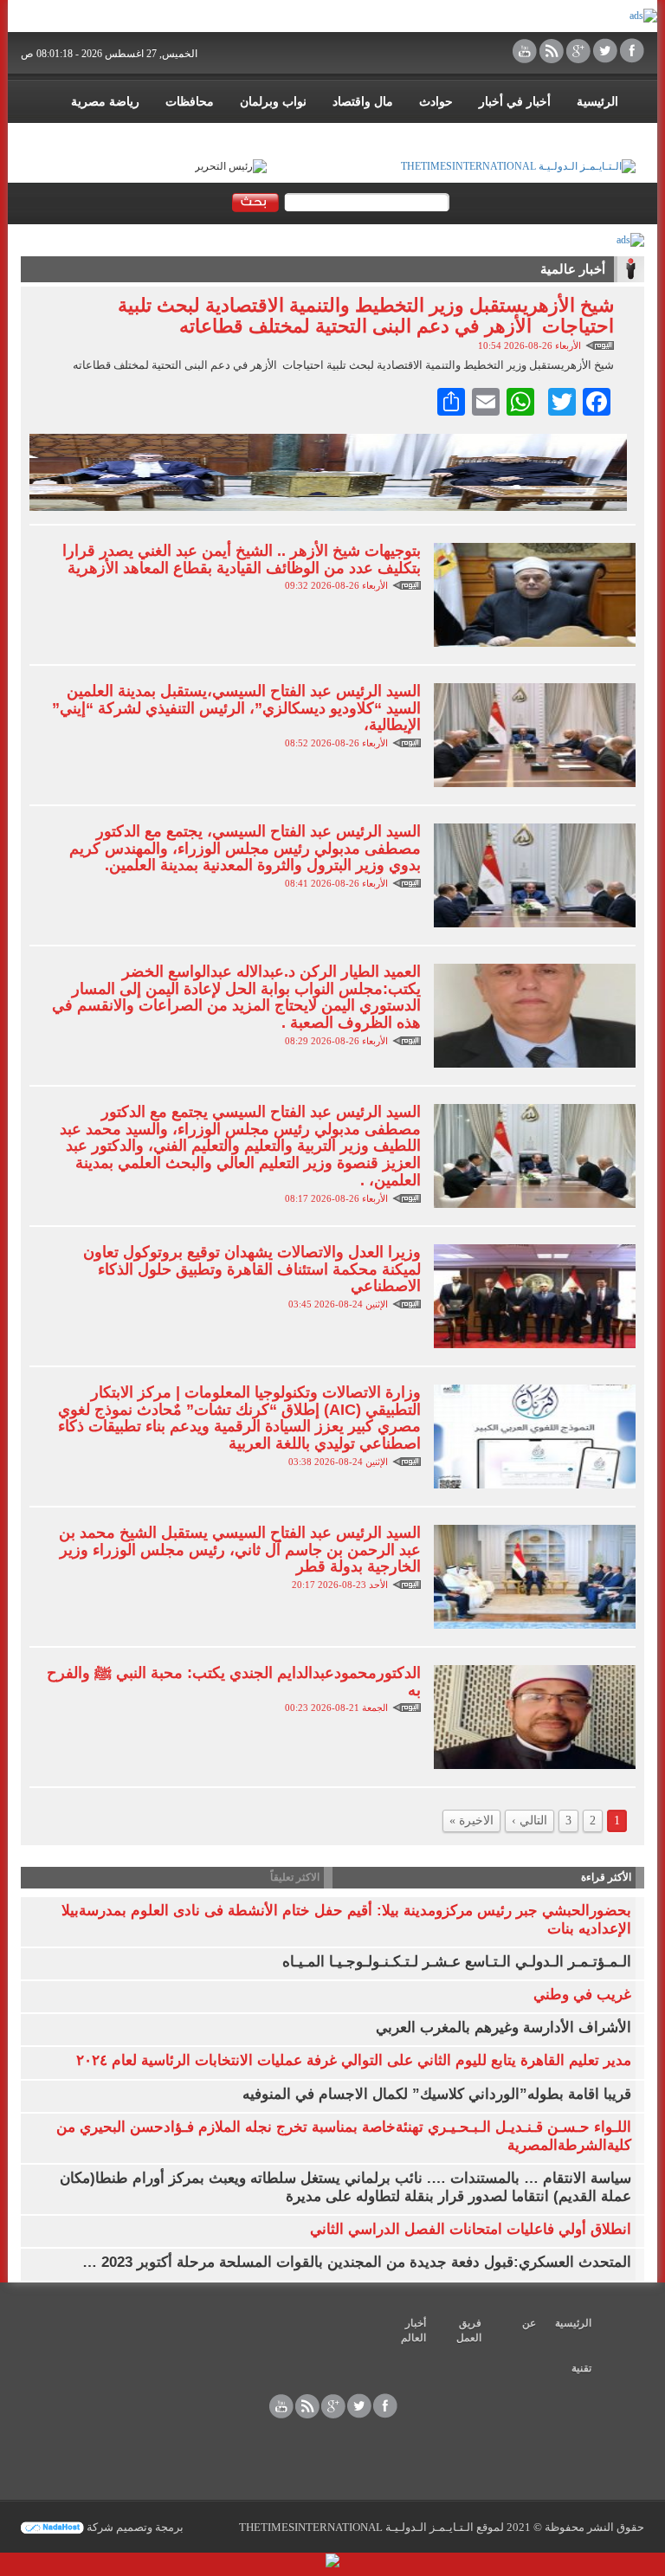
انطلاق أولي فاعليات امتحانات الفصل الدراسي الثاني (471, 2229)
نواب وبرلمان (273, 102)
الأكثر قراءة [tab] (606, 1877)
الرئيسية (597, 102)
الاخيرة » (471, 1821)
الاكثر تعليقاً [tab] (295, 1877)
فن (521, 136)
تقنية (581, 2368)
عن (529, 2323)
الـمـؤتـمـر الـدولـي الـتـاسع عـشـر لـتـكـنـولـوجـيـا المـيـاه (457, 1962)
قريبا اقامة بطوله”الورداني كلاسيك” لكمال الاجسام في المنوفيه (437, 2094)
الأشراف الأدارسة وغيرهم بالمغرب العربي (504, 2027)
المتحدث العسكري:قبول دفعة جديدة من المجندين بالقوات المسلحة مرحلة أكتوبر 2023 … (357, 2262)
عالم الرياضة (587, 136)
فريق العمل (469, 2331)
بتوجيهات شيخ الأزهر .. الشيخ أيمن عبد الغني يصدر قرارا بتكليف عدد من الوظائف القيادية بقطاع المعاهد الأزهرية (242, 559)
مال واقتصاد (363, 102)
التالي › (529, 1821)
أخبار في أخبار (515, 102)
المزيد (471, 136)
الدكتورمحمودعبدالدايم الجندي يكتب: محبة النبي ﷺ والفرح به (234, 1682)
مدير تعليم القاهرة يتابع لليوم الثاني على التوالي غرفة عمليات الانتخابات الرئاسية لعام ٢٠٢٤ (354, 2060)
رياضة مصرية (105, 102)
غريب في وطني (582, 1995)
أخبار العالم (413, 2331)
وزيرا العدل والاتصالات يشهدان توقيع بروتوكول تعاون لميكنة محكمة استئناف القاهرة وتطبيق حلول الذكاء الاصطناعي (252, 1269)
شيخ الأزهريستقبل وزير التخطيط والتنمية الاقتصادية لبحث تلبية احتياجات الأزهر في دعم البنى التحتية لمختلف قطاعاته (366, 316)
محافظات (190, 102)
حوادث (436, 102)
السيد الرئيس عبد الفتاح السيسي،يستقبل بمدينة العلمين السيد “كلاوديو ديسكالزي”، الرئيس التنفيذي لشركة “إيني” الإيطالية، (236, 708)
